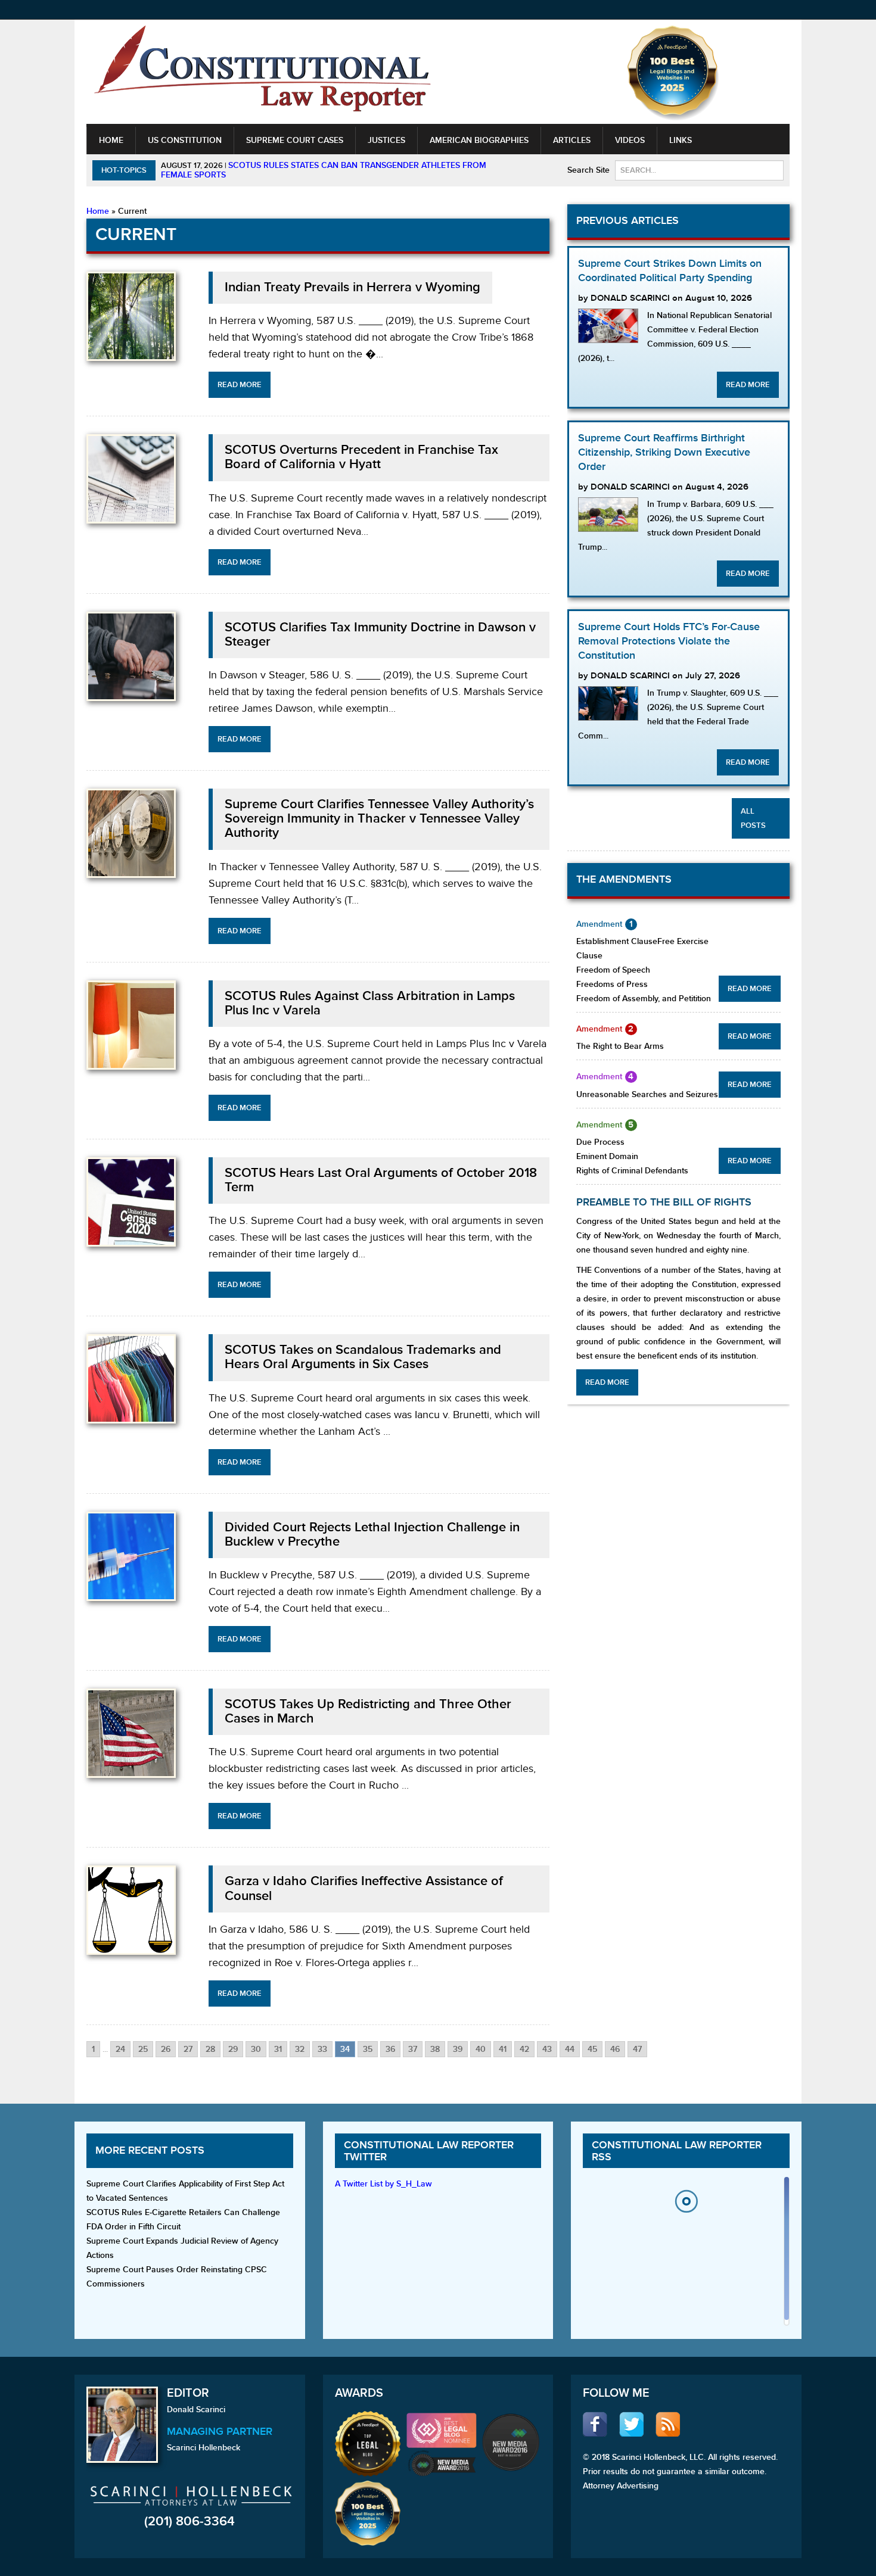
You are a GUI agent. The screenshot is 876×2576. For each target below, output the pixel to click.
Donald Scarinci (196, 2410)
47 (637, 2049)
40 (481, 2049)
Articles (572, 140)
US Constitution (185, 140)
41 (503, 2049)
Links (681, 140)
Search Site (588, 170)
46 (615, 2049)
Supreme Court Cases (295, 140)
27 (188, 2049)
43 (547, 2049)
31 (278, 2049)
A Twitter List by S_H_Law (383, 2184)
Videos (630, 140)
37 (413, 2049)
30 (256, 2049)
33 (322, 2049)
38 (435, 2049)
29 (233, 2049)
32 (300, 2049)
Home (111, 140)
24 (120, 2049)
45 (592, 2049)
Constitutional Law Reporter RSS (677, 2151)
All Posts (753, 818)
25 (143, 2049)
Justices (386, 140)
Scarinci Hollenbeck (204, 2448)
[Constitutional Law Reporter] (262, 72)
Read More (240, 385)
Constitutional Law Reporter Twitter (429, 2151)
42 (524, 2049)
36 (390, 2049)
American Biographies (479, 140)
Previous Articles (628, 221)
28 (210, 2049)
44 (570, 2049)
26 (166, 2049)
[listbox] (686, 2254)
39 (458, 2049)
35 (368, 2049)
